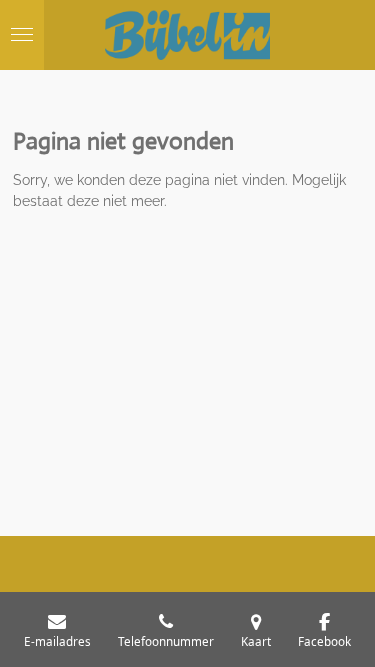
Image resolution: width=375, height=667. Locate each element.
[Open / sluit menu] (22, 35)
